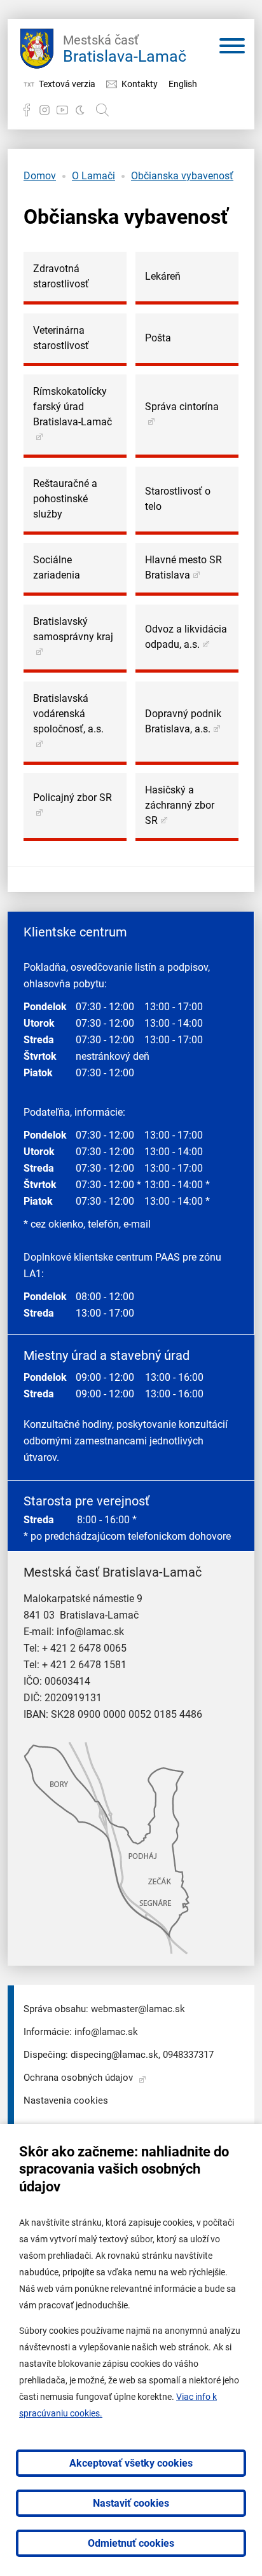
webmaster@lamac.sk (138, 2009)
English (183, 84)
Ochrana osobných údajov (78, 2078)
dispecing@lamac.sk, (115, 2055)
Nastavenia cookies (66, 2100)
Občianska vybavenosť (182, 176)
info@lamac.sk (90, 1632)
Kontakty (140, 84)
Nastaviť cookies (131, 2503)
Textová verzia (67, 84)
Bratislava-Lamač (125, 49)
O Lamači (93, 176)
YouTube (62, 110)
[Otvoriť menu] (232, 48)
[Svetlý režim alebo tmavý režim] (80, 110)
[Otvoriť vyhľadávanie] (102, 110)
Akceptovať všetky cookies (131, 2463)
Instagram (45, 110)
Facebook (27, 110)
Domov (40, 176)
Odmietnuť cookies (131, 2543)
